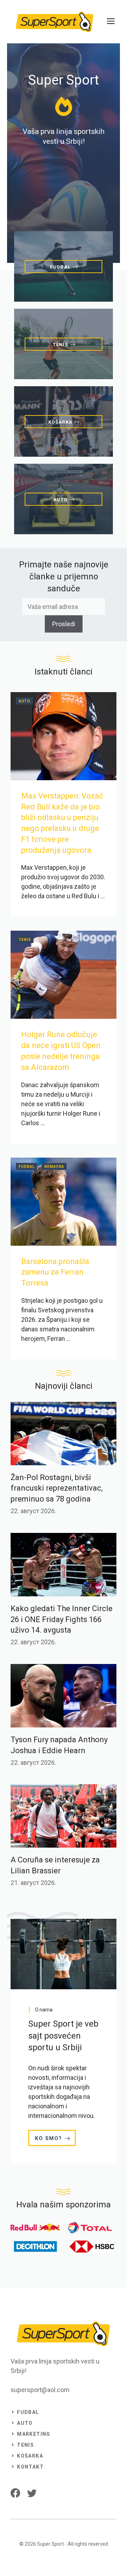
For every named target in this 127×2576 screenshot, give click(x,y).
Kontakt (30, 2467)
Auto (25, 701)
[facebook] (15, 2493)
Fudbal (27, 1167)
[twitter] (32, 2493)
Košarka (30, 2456)
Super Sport (50, 2544)
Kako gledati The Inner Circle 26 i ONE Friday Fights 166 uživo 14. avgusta (62, 1619)
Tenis (25, 940)
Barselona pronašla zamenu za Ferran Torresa (55, 1272)
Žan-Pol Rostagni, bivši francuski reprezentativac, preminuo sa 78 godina (57, 1488)
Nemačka (54, 1167)
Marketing (34, 2434)
